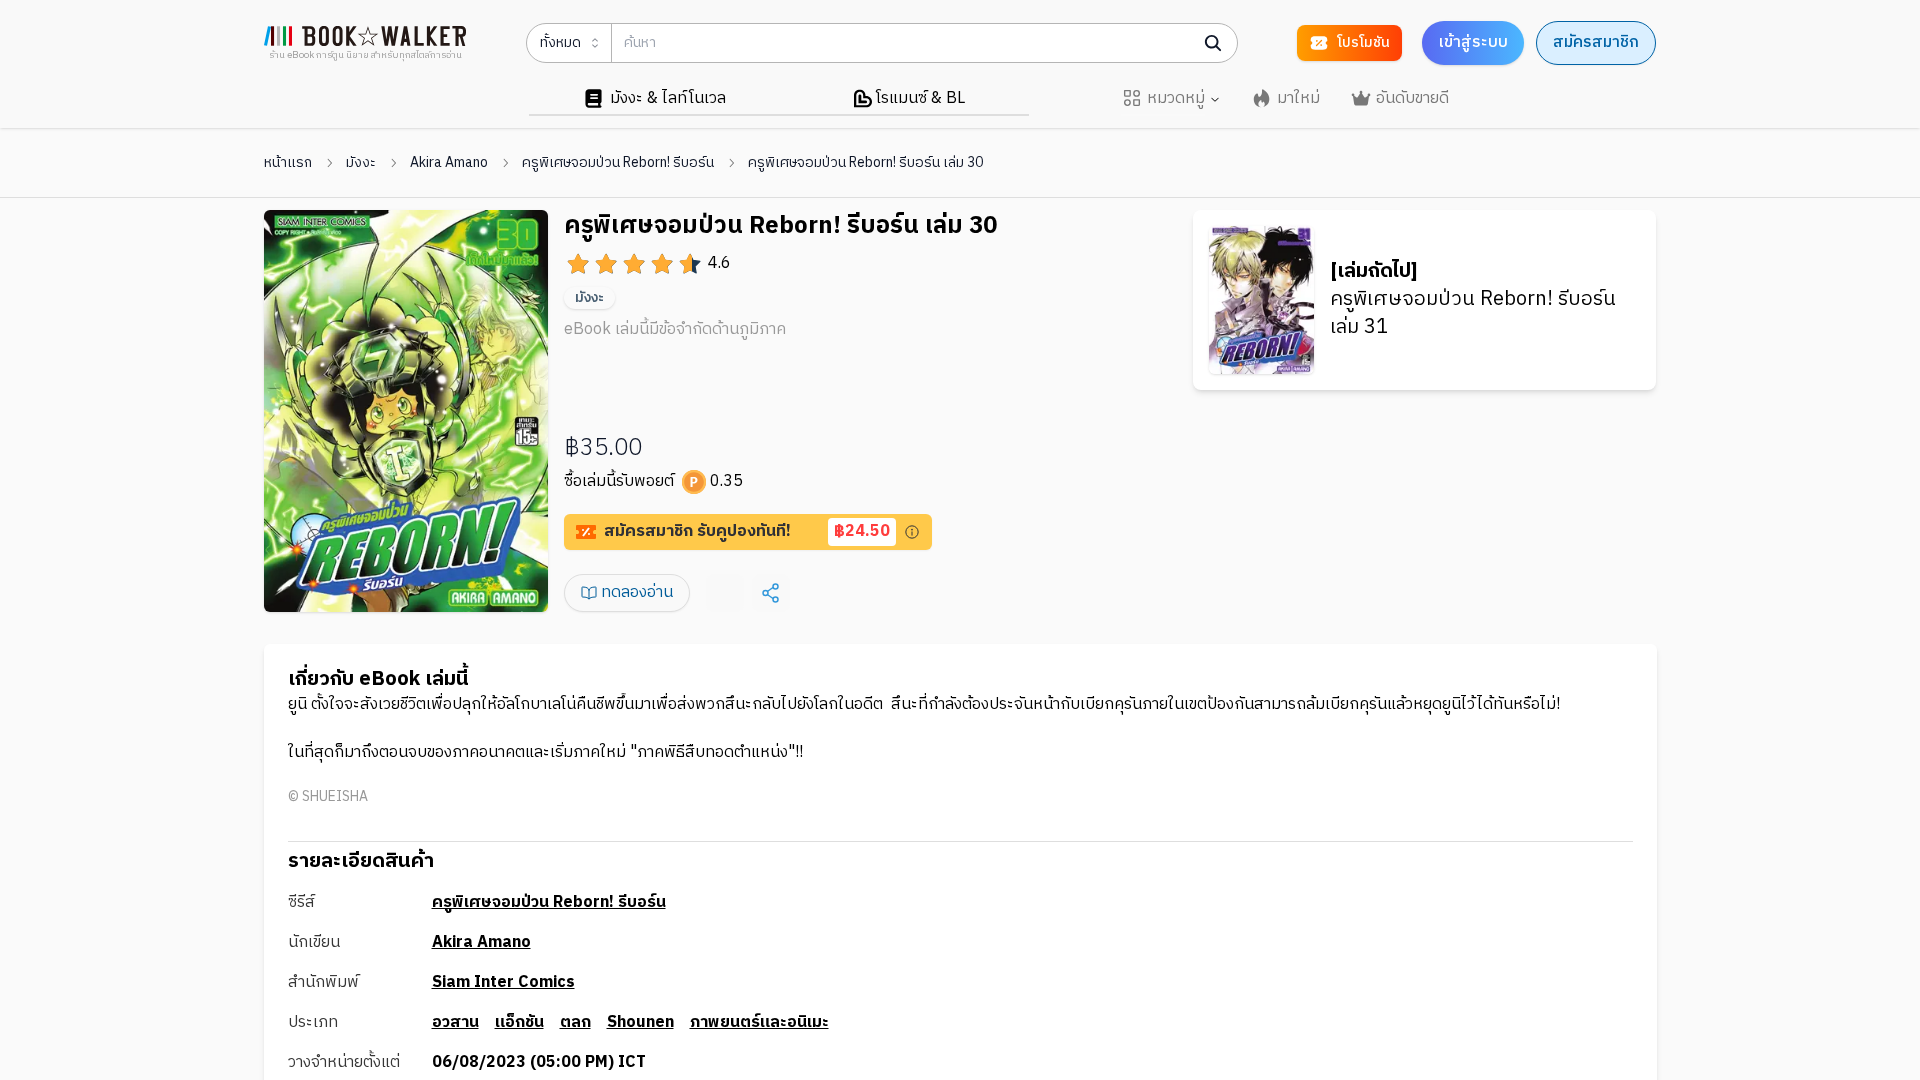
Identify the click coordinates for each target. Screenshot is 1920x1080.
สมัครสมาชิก (1596, 42)
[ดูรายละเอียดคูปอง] (912, 532)
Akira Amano (449, 163)
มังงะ (361, 163)
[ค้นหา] (1213, 43)
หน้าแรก (288, 163)
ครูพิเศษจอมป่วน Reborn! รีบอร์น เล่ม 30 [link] (865, 163)
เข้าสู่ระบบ (1473, 42)
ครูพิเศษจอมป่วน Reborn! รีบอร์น (618, 163)
